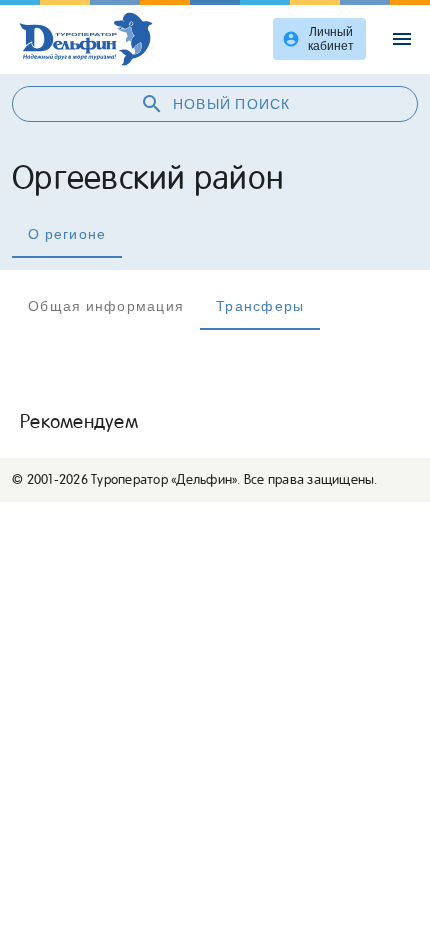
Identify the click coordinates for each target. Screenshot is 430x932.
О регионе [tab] (67, 234)
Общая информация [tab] (106, 306)
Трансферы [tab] (260, 306)
